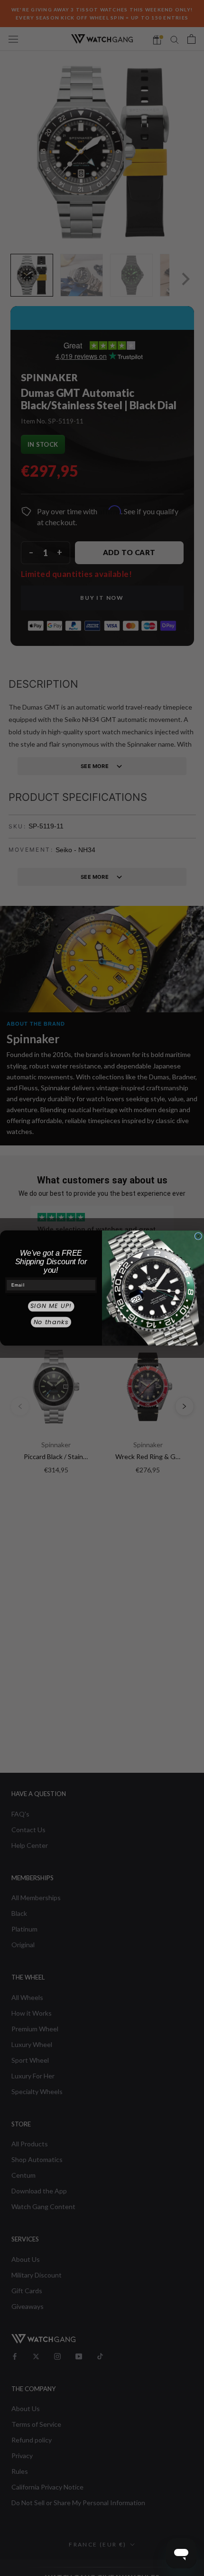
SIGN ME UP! (51, 1306)
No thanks (51, 1322)
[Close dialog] (198, 1236)
